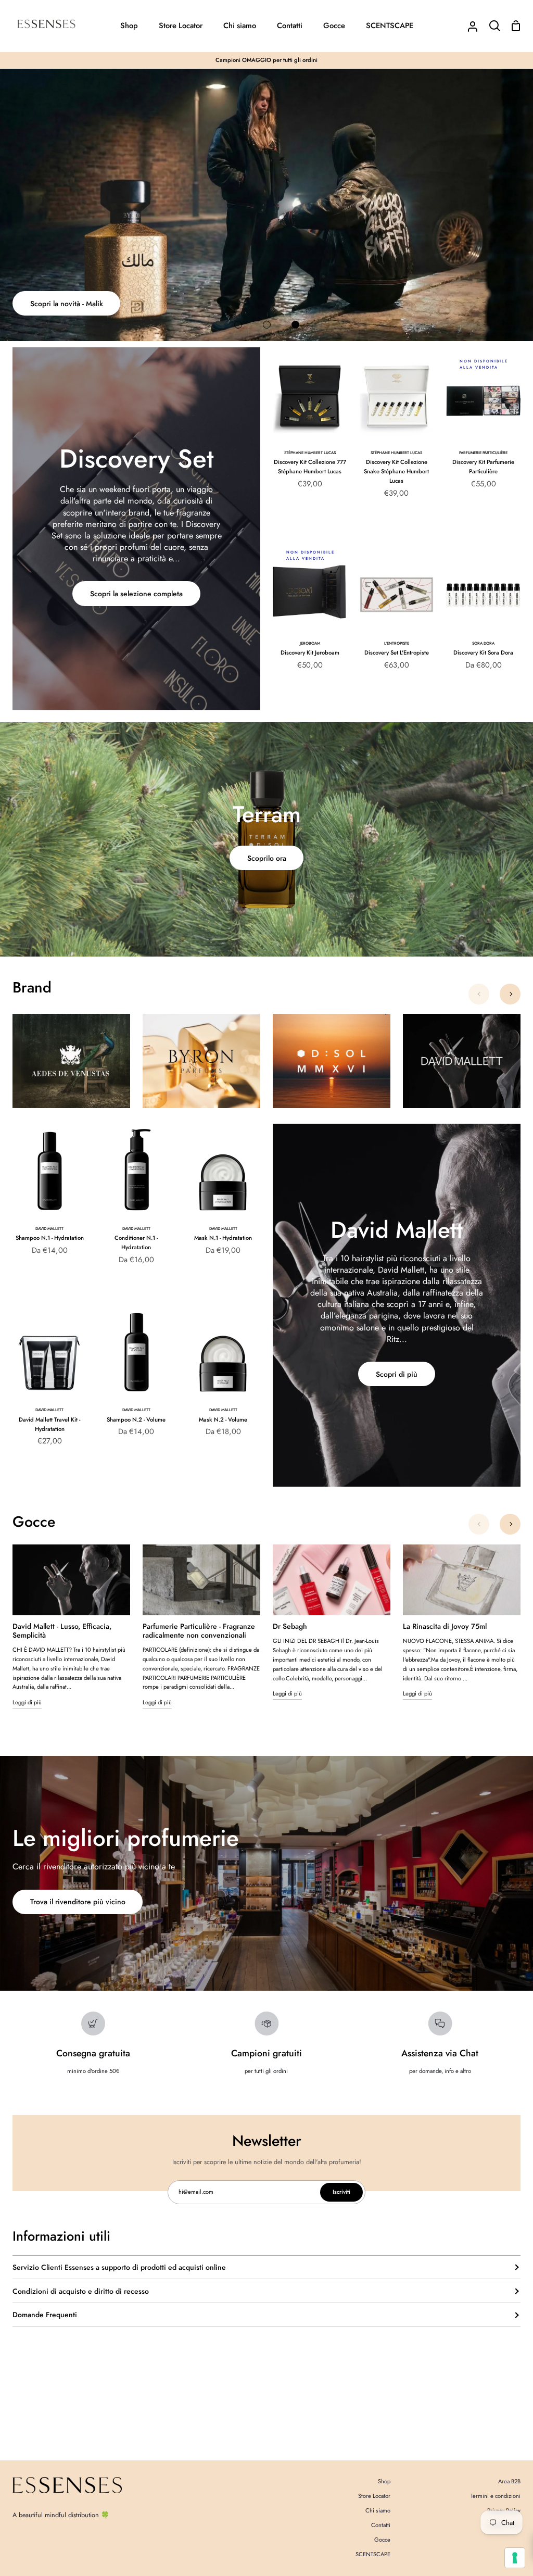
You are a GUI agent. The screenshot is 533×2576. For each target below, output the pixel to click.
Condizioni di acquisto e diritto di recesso (81, 2291)
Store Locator (374, 2496)
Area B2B (509, 2481)
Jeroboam (310, 643)
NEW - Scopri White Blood (73, 304)
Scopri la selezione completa (136, 594)
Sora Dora (483, 643)
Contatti (381, 2525)
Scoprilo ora (267, 858)
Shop (384, 2481)
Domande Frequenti (45, 2315)
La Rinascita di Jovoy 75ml (445, 1626)
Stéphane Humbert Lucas (310, 453)
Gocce (382, 2540)
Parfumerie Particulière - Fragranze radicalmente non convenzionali (199, 1631)
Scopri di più (397, 1374)
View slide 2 (267, 325)
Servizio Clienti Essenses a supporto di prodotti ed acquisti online (119, 2267)
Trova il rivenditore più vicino (78, 1902)
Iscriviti (341, 2192)
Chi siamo (378, 2510)
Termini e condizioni (496, 2496)
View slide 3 (295, 325)
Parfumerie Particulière (483, 453)
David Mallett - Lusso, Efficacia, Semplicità (62, 1631)
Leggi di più (27, 1702)
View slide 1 (238, 325)
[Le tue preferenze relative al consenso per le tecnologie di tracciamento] (515, 2558)
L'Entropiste (397, 643)
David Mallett (49, 1229)
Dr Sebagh (290, 1626)
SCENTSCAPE (373, 2554)
